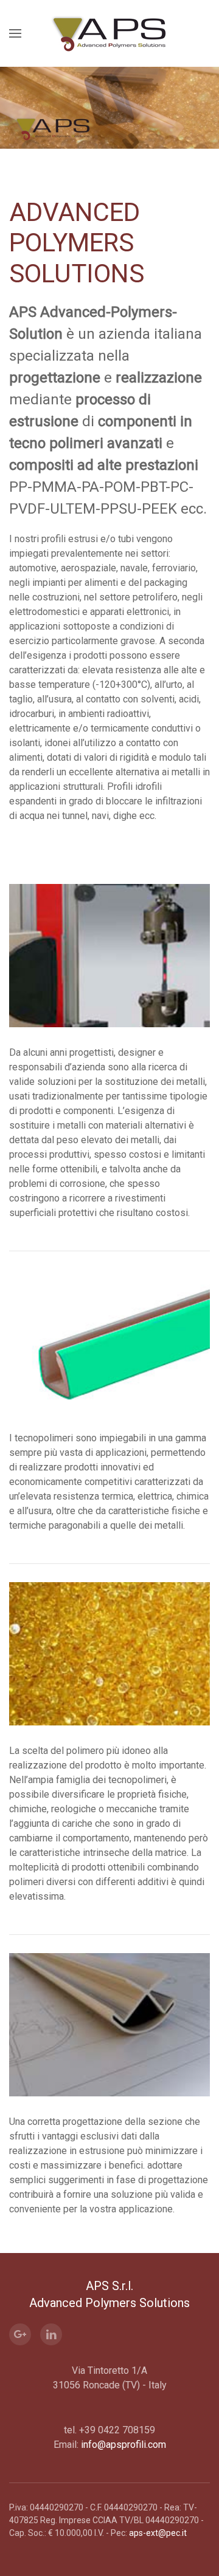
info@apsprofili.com (123, 2445)
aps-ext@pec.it (158, 2533)
